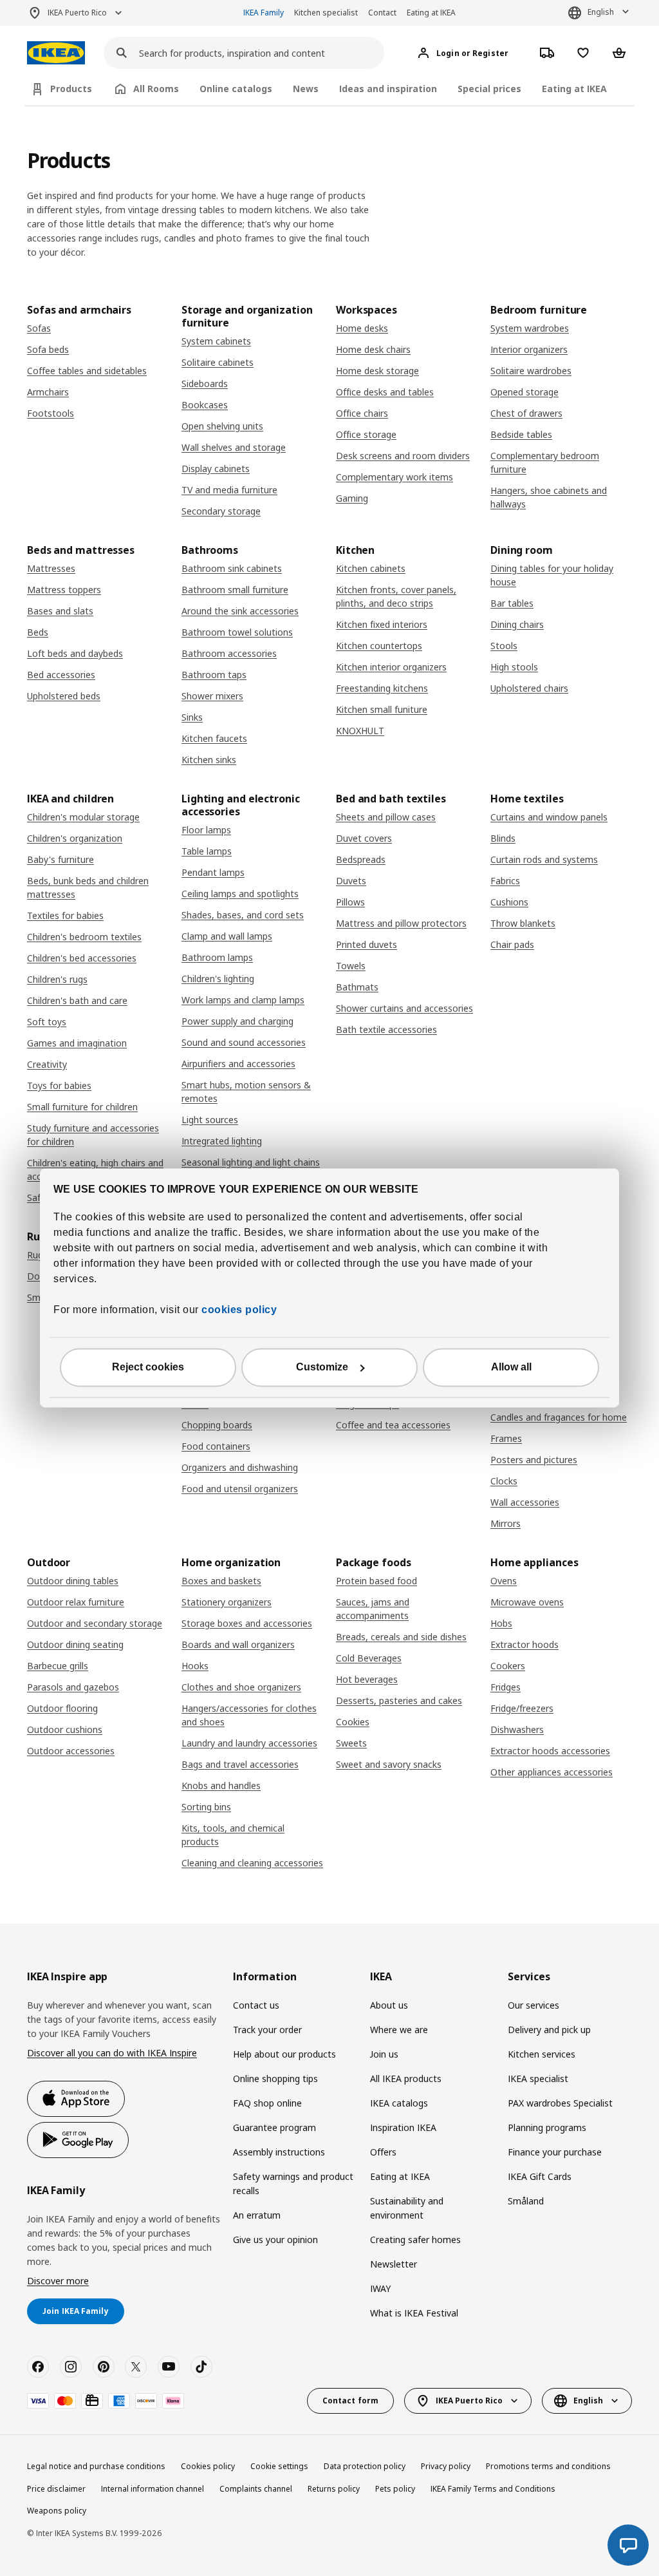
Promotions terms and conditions (548, 2466)
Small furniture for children (82, 1107)
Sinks (192, 717)
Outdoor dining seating (75, 1644)
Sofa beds (48, 349)
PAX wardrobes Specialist (560, 2103)
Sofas (39, 328)
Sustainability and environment (407, 2208)
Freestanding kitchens (382, 688)
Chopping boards (217, 1425)
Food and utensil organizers (240, 1489)
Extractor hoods (524, 1644)
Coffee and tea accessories (393, 1425)
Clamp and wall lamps (227, 936)
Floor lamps (206, 830)
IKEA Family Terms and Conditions (493, 2489)
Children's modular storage (83, 817)
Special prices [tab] (489, 89)
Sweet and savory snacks (389, 1764)
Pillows (350, 902)
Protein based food (376, 1581)
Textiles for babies (65, 915)
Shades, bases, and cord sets (243, 915)
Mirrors (506, 1523)
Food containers (216, 1446)
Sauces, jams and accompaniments (373, 1609)
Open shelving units (222, 426)
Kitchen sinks (209, 760)
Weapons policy (57, 2511)
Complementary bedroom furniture (545, 462)
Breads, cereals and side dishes (401, 1637)
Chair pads (512, 944)
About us (389, 2005)
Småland (526, 2201)
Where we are (399, 2030)
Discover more (58, 2281)
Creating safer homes (415, 2240)
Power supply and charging (237, 1021)
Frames (506, 1438)
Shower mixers (212, 696)
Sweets (351, 1743)
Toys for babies (59, 1085)
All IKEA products (406, 2079)
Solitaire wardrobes (531, 371)
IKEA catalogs (399, 2103)
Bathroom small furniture (235, 590)
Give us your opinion (275, 2240)
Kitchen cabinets (371, 568)
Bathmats (357, 987)
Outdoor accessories (71, 1751)
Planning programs (547, 2127)
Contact (382, 13)
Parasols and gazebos (73, 1687)
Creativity (47, 1064)
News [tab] (306, 89)
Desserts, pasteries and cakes (399, 1700)
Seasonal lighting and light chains (251, 1162)
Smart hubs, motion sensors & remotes (246, 1092)
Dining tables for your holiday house (552, 575)
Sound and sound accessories (244, 1042)
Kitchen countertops (379, 646)
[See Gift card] (92, 2401)
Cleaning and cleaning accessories (252, 1863)
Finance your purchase (555, 2152)
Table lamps (207, 851)
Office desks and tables (385, 392)
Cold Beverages (369, 1658)
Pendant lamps (213, 872)
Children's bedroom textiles (84, 937)
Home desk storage (377, 371)
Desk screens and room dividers (403, 456)
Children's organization (75, 838)
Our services (534, 2005)
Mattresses (51, 568)
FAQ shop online (267, 2103)
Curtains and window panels (549, 817)
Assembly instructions (279, 2152)
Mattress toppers (64, 590)
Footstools (51, 413)
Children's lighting (218, 979)
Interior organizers (529, 349)
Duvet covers (364, 838)
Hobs (501, 1623)
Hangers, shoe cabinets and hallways (549, 497)
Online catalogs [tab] (236, 89)
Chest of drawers (526, 413)
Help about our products (284, 2054)
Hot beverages (367, 1679)
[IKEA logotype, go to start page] (56, 53)
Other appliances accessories (552, 1772)
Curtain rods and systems (544, 859)
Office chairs (362, 413)
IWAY (380, 2288)
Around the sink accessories (240, 611)
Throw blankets (523, 923)
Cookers (508, 1666)
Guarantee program (274, 2127)
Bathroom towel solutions (237, 632)
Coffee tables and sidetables (87, 371)
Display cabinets (216, 469)
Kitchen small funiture (382, 709)
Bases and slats (60, 611)
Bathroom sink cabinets (232, 568)
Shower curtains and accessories (404, 1008)
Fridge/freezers (522, 1708)
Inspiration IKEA (403, 2127)
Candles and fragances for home (559, 1417)
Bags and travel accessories (240, 1764)
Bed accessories (61, 675)
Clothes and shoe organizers (241, 1687)
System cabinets (216, 341)
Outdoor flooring (62, 1708)
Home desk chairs (373, 349)
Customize (322, 1368)
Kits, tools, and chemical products (233, 1835)
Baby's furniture (60, 859)
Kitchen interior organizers (391, 667)
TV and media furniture (229, 490)
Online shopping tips (275, 2079)
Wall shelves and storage (234, 447)
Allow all (511, 1368)
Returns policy (334, 2489)
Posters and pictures (534, 1460)
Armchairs (48, 392)
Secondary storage (221, 511)
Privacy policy (446, 2466)
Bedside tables (521, 434)
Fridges (506, 1687)
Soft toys (47, 1022)
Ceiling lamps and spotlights (240, 894)
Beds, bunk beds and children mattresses (88, 887)
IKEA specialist (538, 2079)
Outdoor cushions (65, 1729)
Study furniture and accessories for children (93, 1135)
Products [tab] (71, 89)
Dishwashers (517, 1729)
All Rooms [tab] (156, 89)
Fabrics (505, 881)
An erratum (257, 2215)
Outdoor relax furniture (76, 1602)
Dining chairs (517, 624)
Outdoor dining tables (73, 1581)
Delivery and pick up (549, 2030)
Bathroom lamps (217, 957)
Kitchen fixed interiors (382, 624)
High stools (514, 667)
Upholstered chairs (529, 688)
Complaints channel (256, 2489)
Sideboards (205, 384)
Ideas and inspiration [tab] (388, 89)
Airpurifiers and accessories (238, 1064)
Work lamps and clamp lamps (243, 1000)
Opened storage (524, 392)
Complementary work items (394, 477)
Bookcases (205, 405)
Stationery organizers (227, 1602)
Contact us (256, 2005)
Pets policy (395, 2489)
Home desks (362, 328)
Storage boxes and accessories (247, 1623)
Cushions (509, 902)
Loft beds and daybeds (75, 653)
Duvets (351, 881)
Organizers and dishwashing (240, 1467)
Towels (351, 966)
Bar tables (512, 603)
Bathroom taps (214, 675)
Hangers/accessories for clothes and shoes (249, 1715)
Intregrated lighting (222, 1141)
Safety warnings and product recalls (293, 2183)
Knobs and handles (221, 1785)
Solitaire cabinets (218, 362)
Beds (38, 632)
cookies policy (239, 1310)
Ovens (504, 1581)
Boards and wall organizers (238, 1644)
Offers (383, 2152)
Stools (504, 646)
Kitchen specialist (326, 13)
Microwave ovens (527, 1602)
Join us (384, 2054)
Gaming (352, 498)
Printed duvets (367, 944)
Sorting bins (206, 1807)
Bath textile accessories (386, 1029)
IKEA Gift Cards (540, 2176)
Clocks (504, 1481)
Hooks (195, 1666)
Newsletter (394, 2264)
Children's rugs (57, 979)
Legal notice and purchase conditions (96, 2466)
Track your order (267, 2030)
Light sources (210, 1120)
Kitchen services (542, 2054)
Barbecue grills (58, 1666)
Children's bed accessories (82, 958)
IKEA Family (264, 13)
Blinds (503, 838)
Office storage (366, 434)
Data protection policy (365, 2466)
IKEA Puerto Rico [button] (77, 13)
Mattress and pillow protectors (401, 923)
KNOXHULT (360, 731)
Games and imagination (77, 1043)
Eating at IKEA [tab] (574, 89)
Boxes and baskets (221, 1581)
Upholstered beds (64, 696)
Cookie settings (279, 2466)
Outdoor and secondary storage (95, 1623)
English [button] (601, 12)
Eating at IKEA (431, 13)
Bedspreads (361, 859)
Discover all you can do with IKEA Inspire (112, 2053)
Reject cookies (148, 1368)
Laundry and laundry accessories (249, 1743)
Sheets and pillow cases (386, 817)
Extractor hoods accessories (550, 1751)
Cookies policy (208, 2466)
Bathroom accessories (229, 653)
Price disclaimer (56, 2489)
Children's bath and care (77, 1000)
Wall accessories (525, 1502)
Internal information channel (153, 2489)
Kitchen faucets (214, 738)
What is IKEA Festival (414, 2313)
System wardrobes (530, 328)
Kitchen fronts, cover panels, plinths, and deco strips (396, 596)
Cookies (353, 1722)
